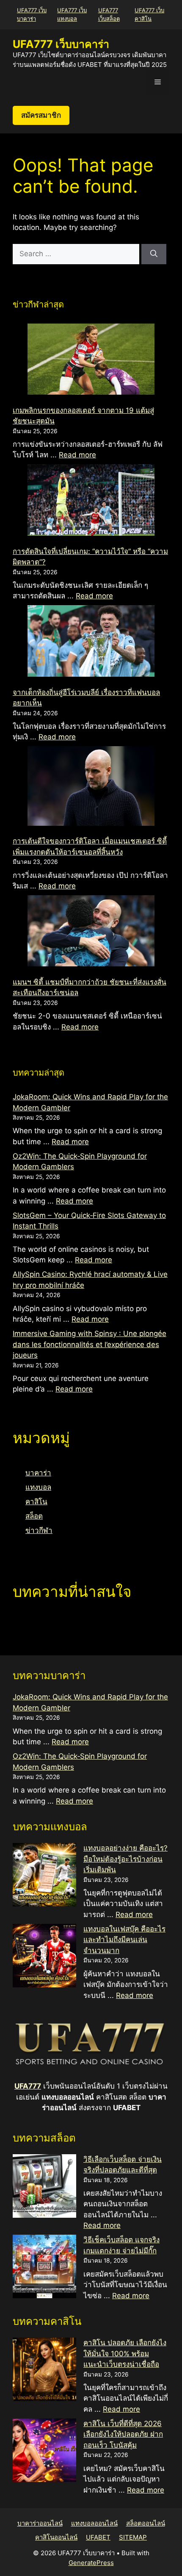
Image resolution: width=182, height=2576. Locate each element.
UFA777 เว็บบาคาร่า (61, 44)
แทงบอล (38, 1487)
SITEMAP (133, 2537)
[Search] (154, 254)
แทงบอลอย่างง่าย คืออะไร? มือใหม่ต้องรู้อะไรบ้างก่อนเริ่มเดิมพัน (125, 1859)
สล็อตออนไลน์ (146, 2523)
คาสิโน (36, 1502)
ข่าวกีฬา (39, 1530)
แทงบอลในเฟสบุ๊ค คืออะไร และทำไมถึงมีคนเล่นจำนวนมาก (124, 1940)
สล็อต (34, 1516)
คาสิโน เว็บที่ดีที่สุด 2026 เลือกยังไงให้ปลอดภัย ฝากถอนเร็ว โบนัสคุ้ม (123, 2434)
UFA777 (28, 2086)
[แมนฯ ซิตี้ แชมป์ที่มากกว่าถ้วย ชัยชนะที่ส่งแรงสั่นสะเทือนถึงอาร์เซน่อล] (91, 932)
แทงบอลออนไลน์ (94, 2523)
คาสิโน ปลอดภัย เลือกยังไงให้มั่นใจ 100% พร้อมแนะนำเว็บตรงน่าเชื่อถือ (125, 2353)
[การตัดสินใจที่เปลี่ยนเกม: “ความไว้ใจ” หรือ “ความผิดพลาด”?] (91, 501)
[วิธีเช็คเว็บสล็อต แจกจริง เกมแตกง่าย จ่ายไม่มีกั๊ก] (44, 2268)
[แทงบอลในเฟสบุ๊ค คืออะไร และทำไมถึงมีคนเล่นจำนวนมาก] (44, 1957)
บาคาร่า (38, 1473)
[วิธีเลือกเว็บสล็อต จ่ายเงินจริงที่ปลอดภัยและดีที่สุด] (44, 2188)
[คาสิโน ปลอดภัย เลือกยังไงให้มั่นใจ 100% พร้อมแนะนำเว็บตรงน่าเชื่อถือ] (44, 2371)
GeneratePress (91, 2563)
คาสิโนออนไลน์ (56, 2537)
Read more (77, 455)
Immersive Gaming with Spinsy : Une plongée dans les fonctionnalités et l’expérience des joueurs (90, 1344)
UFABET (98, 2537)
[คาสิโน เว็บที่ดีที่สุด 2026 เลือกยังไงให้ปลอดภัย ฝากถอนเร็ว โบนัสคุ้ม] (44, 2452)
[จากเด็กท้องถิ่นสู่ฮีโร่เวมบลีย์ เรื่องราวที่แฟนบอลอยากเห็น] (91, 642)
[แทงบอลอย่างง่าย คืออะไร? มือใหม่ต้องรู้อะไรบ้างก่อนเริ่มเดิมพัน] (44, 1876)
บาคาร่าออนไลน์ (40, 2523)
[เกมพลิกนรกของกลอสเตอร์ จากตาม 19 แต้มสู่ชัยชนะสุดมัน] (91, 361)
